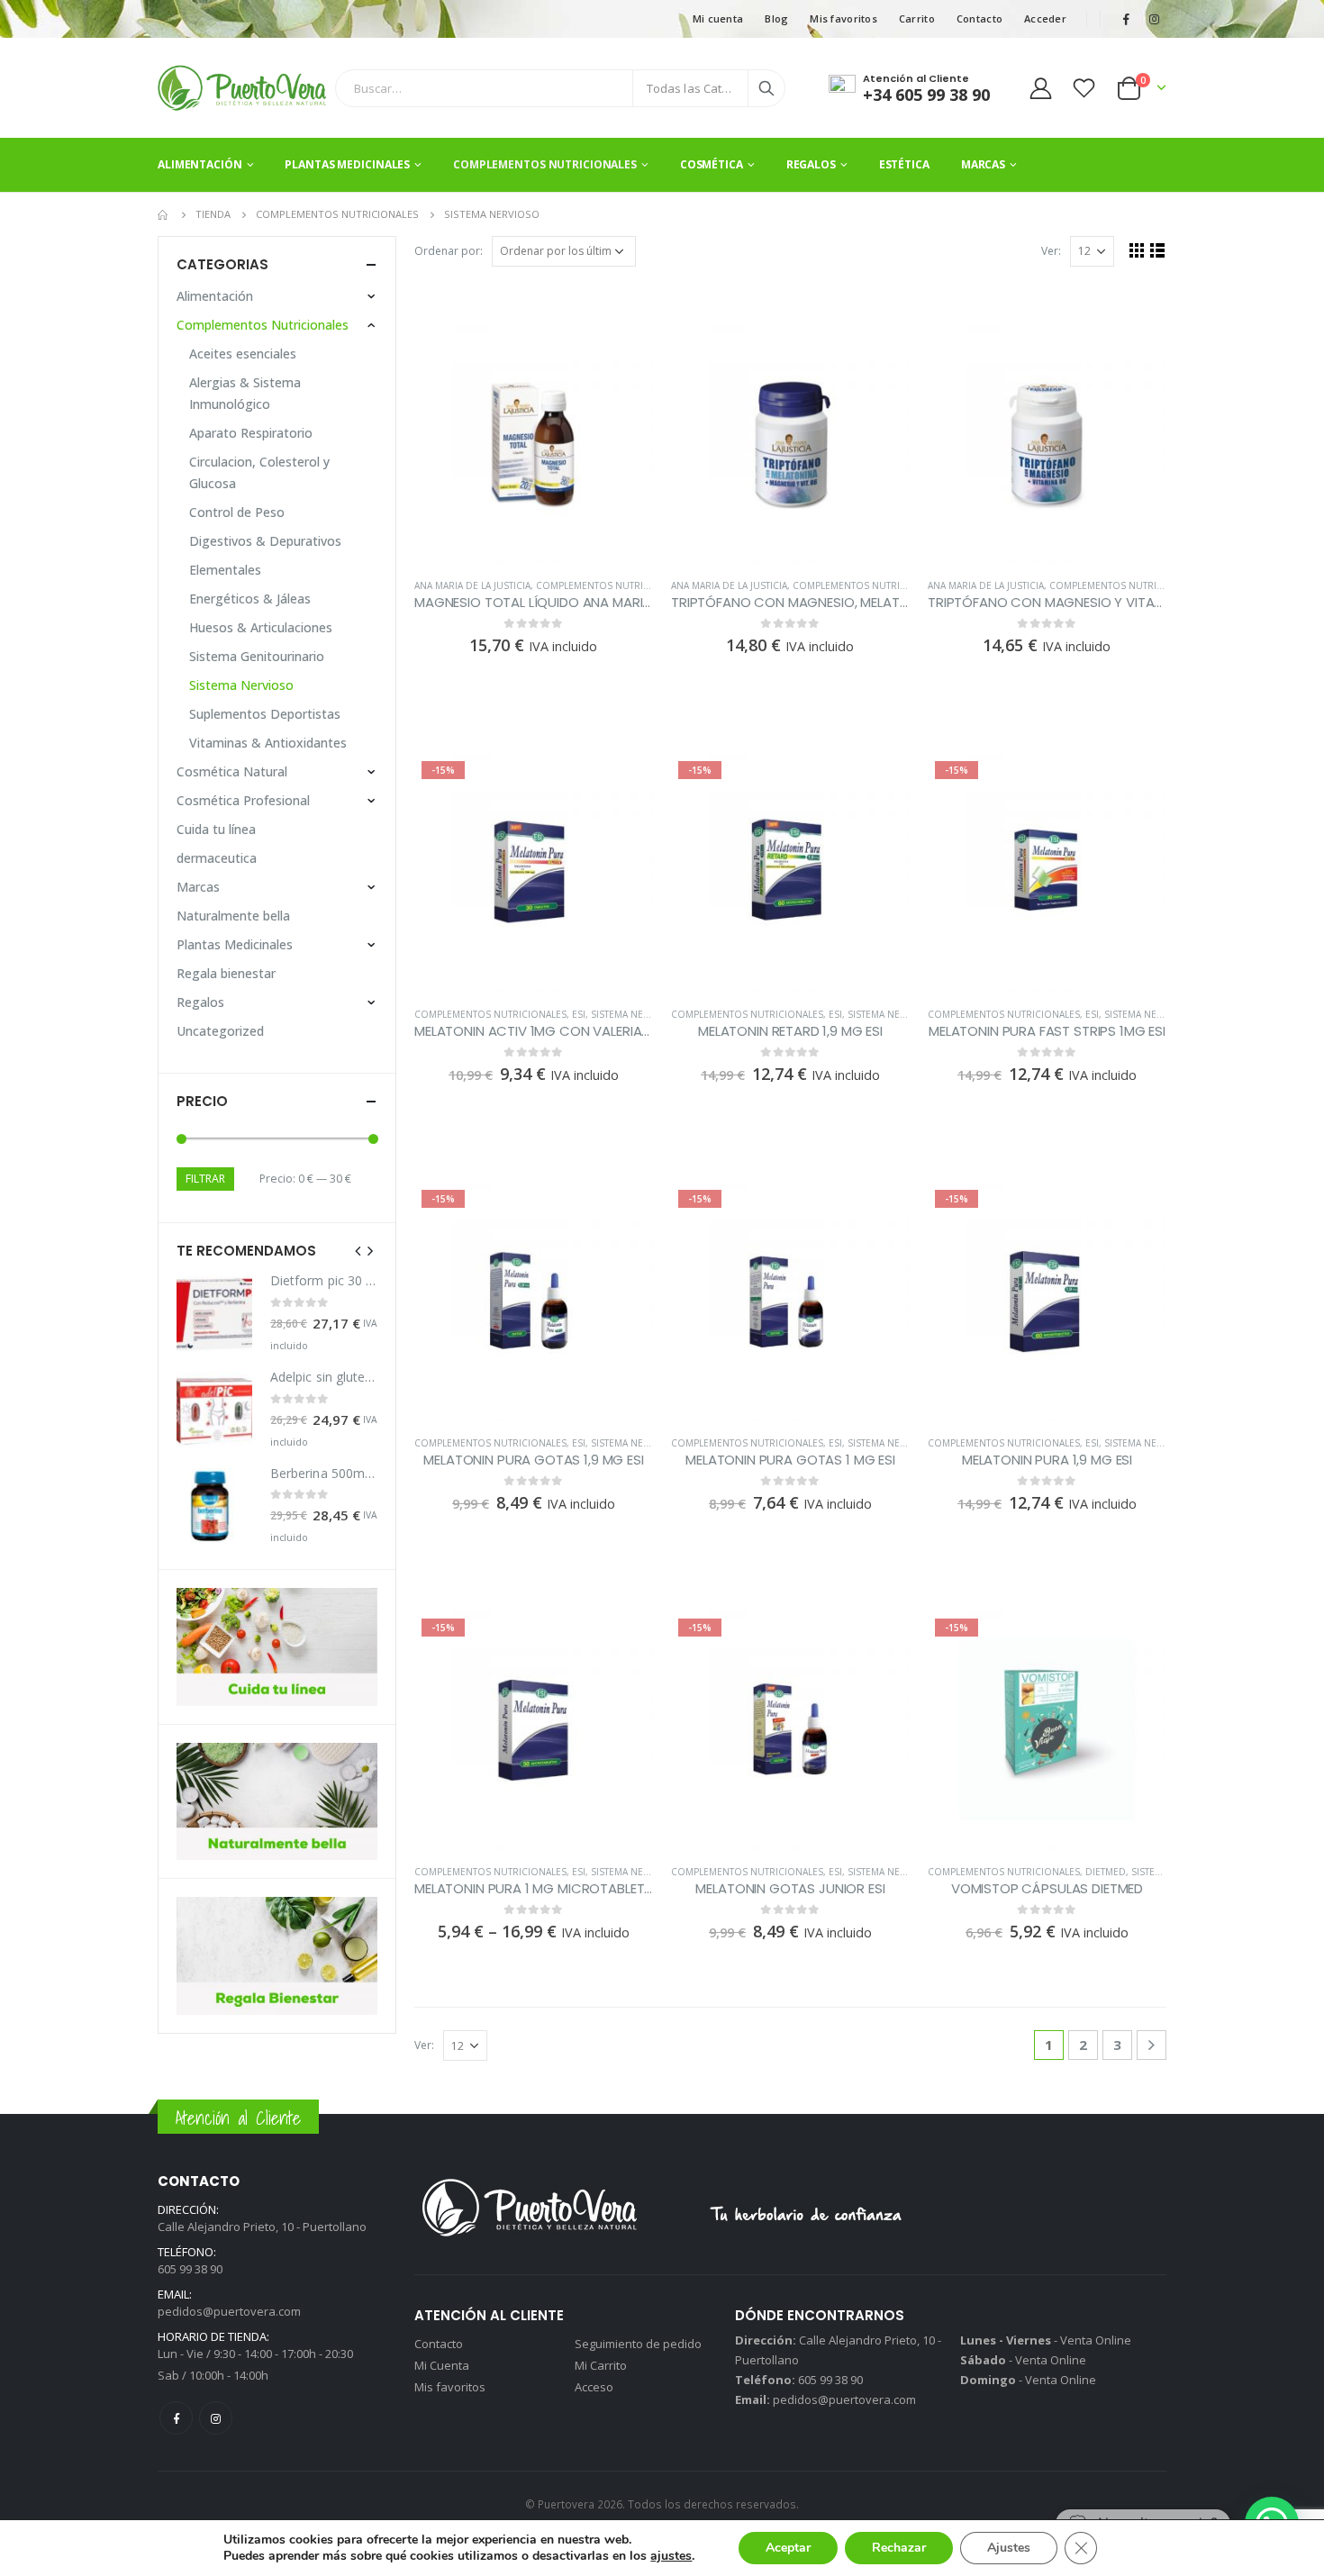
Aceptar (788, 2548)
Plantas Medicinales (347, 164)
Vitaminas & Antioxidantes (268, 743)
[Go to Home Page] (164, 214)
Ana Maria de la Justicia (472, 585)
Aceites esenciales (243, 354)
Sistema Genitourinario (257, 656)
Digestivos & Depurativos (265, 541)
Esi (579, 1014)
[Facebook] (1126, 19)
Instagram (216, 2418)
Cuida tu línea (216, 829)
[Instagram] (1154, 19)
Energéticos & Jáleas (250, 599)
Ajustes (1009, 2548)
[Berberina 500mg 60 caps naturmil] (214, 1506)
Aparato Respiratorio (251, 433)
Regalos (811, 164)
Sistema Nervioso (635, 1014)
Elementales (225, 570)
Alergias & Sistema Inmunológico (245, 393)
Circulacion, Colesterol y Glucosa (259, 472)
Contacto (979, 18)
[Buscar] (766, 88)
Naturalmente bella (233, 916)
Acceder (1045, 18)
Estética (904, 164)
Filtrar (205, 1179)
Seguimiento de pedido (638, 2344)
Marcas (983, 164)
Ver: (1051, 251)
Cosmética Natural (232, 771)
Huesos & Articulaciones (261, 627)
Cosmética (712, 164)
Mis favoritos (843, 18)
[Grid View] (1137, 250)
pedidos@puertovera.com (229, 2311)
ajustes (671, 2556)
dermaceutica (217, 858)
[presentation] (358, 1250)
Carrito (917, 18)
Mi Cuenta (442, 2365)
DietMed (1106, 1872)
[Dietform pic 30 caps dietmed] (214, 1314)
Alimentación (200, 164)
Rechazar (899, 2548)
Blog (776, 18)
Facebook (176, 2418)
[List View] (1158, 250)
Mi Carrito (601, 2365)
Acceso (594, 2387)
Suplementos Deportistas (265, 714)
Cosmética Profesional (243, 800)
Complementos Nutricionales (545, 164)
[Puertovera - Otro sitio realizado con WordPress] (242, 88)
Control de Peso (237, 512)
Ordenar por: (449, 251)
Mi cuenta (718, 18)
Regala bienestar (226, 973)
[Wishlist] (1084, 88)
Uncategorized (220, 1031)
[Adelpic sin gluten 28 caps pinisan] (214, 1410)
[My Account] (1040, 88)
